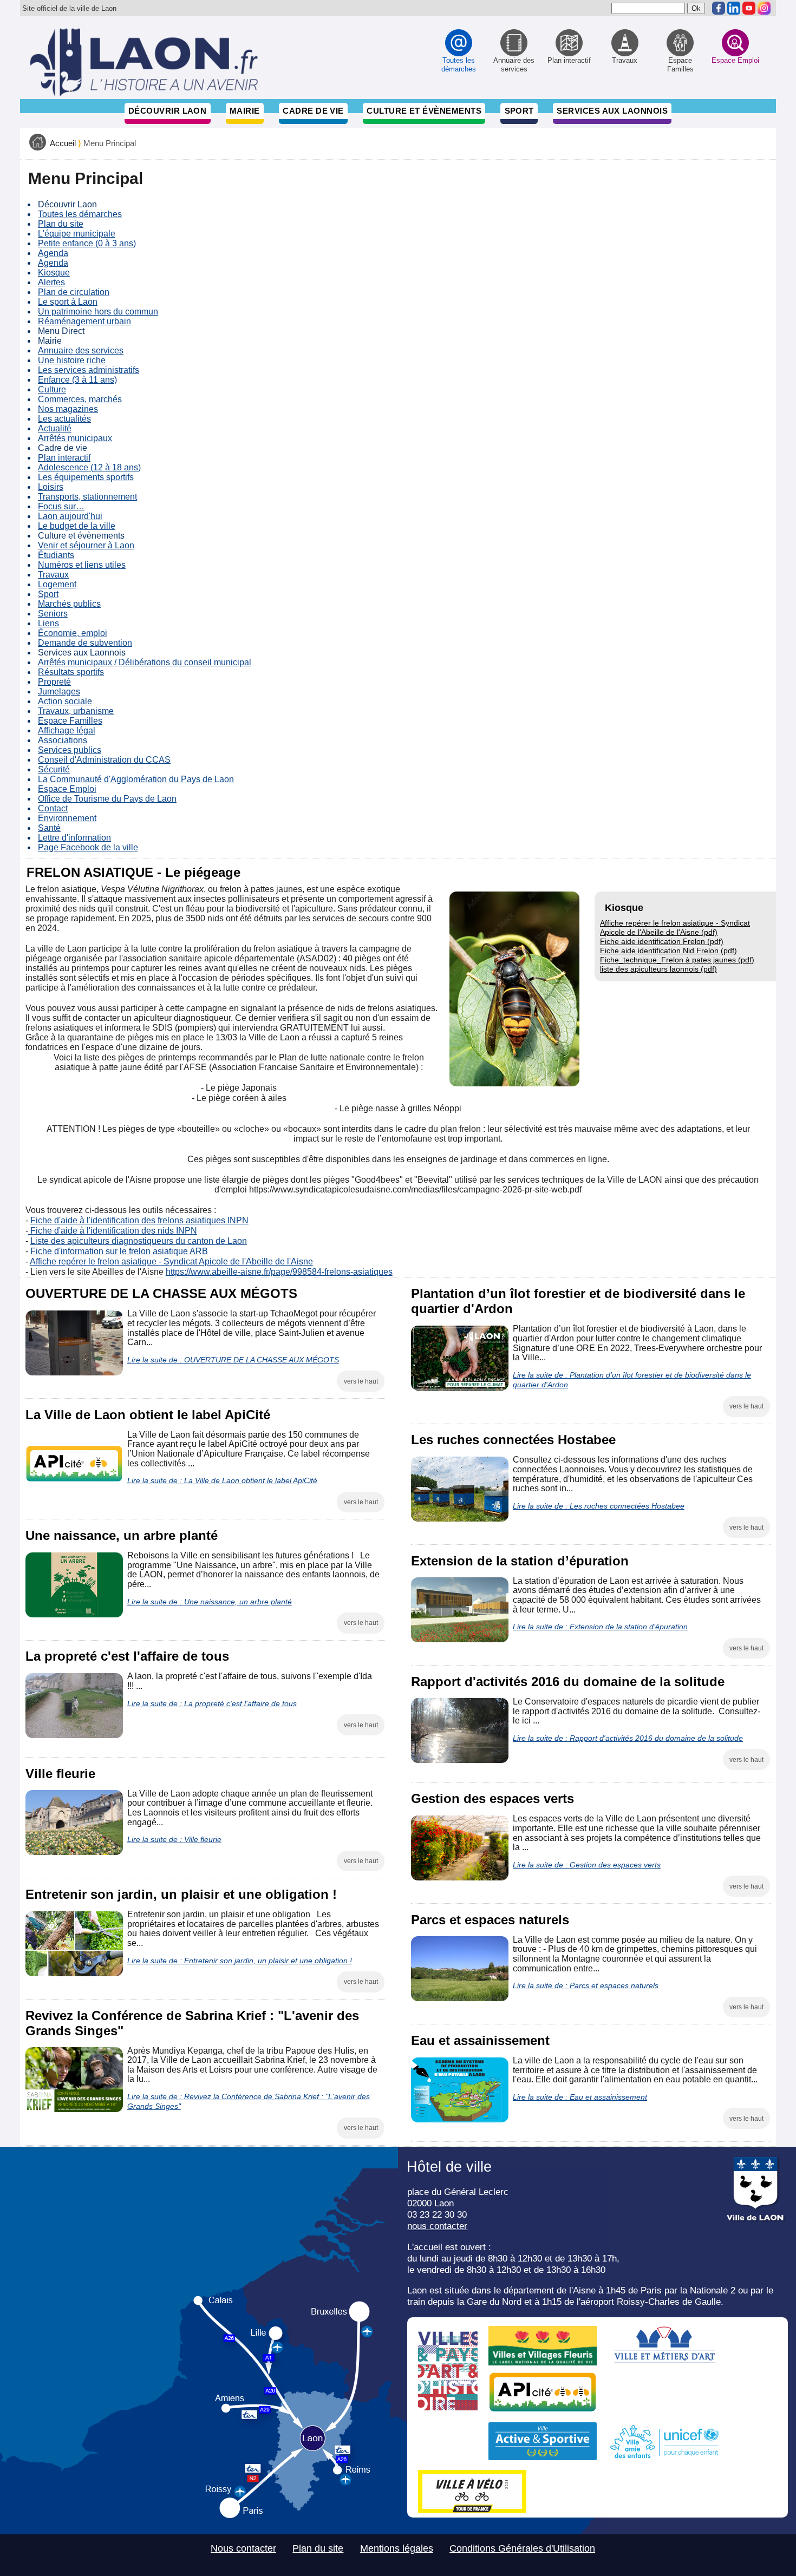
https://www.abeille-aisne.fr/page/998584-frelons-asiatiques (279, 1272)
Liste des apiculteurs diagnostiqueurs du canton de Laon (139, 1241)
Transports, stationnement (87, 497)
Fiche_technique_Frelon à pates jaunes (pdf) (677, 960)
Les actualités (64, 419)
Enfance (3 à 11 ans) (77, 380)
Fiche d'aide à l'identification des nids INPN (113, 1231)
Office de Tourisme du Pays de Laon (107, 799)
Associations (63, 740)
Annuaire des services (81, 350)
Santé (49, 828)
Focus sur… (61, 506)
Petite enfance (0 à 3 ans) (87, 243)
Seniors (53, 614)
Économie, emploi (73, 633)
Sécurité (54, 769)
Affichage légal (67, 730)
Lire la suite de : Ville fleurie (174, 1839)
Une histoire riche (72, 360)
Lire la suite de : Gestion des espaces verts (587, 1865)
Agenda (53, 253)
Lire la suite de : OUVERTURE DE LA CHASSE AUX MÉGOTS (233, 1360)
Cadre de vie (313, 111)
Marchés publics (69, 604)
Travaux (53, 575)
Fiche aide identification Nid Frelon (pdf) (668, 951)
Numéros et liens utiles (82, 565)
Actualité (55, 428)
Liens (48, 623)
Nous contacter (243, 2548)
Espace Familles (70, 721)
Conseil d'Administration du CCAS (104, 760)
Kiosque (54, 273)
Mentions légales (397, 2548)
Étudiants (56, 555)
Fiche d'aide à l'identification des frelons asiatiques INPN (139, 1220)
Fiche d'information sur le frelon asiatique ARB (119, 1251)
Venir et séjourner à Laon (86, 545)
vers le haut (361, 1381)
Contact (53, 808)
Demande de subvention (85, 643)
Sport (519, 111)
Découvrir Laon (167, 111)
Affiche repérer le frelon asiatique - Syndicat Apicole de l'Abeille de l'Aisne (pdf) (675, 928)
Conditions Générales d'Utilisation (522, 2548)
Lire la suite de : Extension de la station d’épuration (600, 1627)
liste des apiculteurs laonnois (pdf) (658, 969)
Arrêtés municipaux (75, 438)
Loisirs (51, 487)
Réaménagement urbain (84, 321)
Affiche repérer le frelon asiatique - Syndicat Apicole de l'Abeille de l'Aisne (171, 1261)
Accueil (63, 143)
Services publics (70, 750)
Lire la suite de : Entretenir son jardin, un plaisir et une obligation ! (240, 1961)
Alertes (51, 282)
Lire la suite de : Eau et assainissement (580, 2097)
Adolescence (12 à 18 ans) (89, 467)
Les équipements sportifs (86, 477)
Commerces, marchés (80, 399)
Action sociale (65, 701)
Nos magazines (68, 409)
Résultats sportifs (71, 672)
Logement (57, 584)
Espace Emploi (67, 789)
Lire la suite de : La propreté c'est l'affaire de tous (212, 1703)
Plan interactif (64, 458)
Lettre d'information (74, 838)
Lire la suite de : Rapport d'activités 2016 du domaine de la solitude (628, 1738)
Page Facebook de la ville (88, 847)
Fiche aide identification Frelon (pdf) (662, 941)
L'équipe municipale (77, 234)
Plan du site (61, 224)
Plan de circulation (74, 292)
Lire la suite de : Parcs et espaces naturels (586, 1985)
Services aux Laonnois (612, 111)
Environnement (67, 818)
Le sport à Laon (68, 302)
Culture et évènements (424, 111)
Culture (52, 389)
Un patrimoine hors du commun (98, 312)
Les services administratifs (89, 370)
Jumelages (59, 691)
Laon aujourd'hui (70, 516)
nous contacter (437, 2226)
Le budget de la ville (77, 526)
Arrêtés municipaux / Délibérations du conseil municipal (145, 662)
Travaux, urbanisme (76, 711)
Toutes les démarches (80, 214)
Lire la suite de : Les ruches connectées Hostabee (599, 1506)
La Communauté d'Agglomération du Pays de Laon (136, 779)
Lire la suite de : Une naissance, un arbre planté (210, 1602)
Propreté (54, 682)
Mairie (245, 111)
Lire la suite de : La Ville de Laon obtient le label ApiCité (222, 1480)
